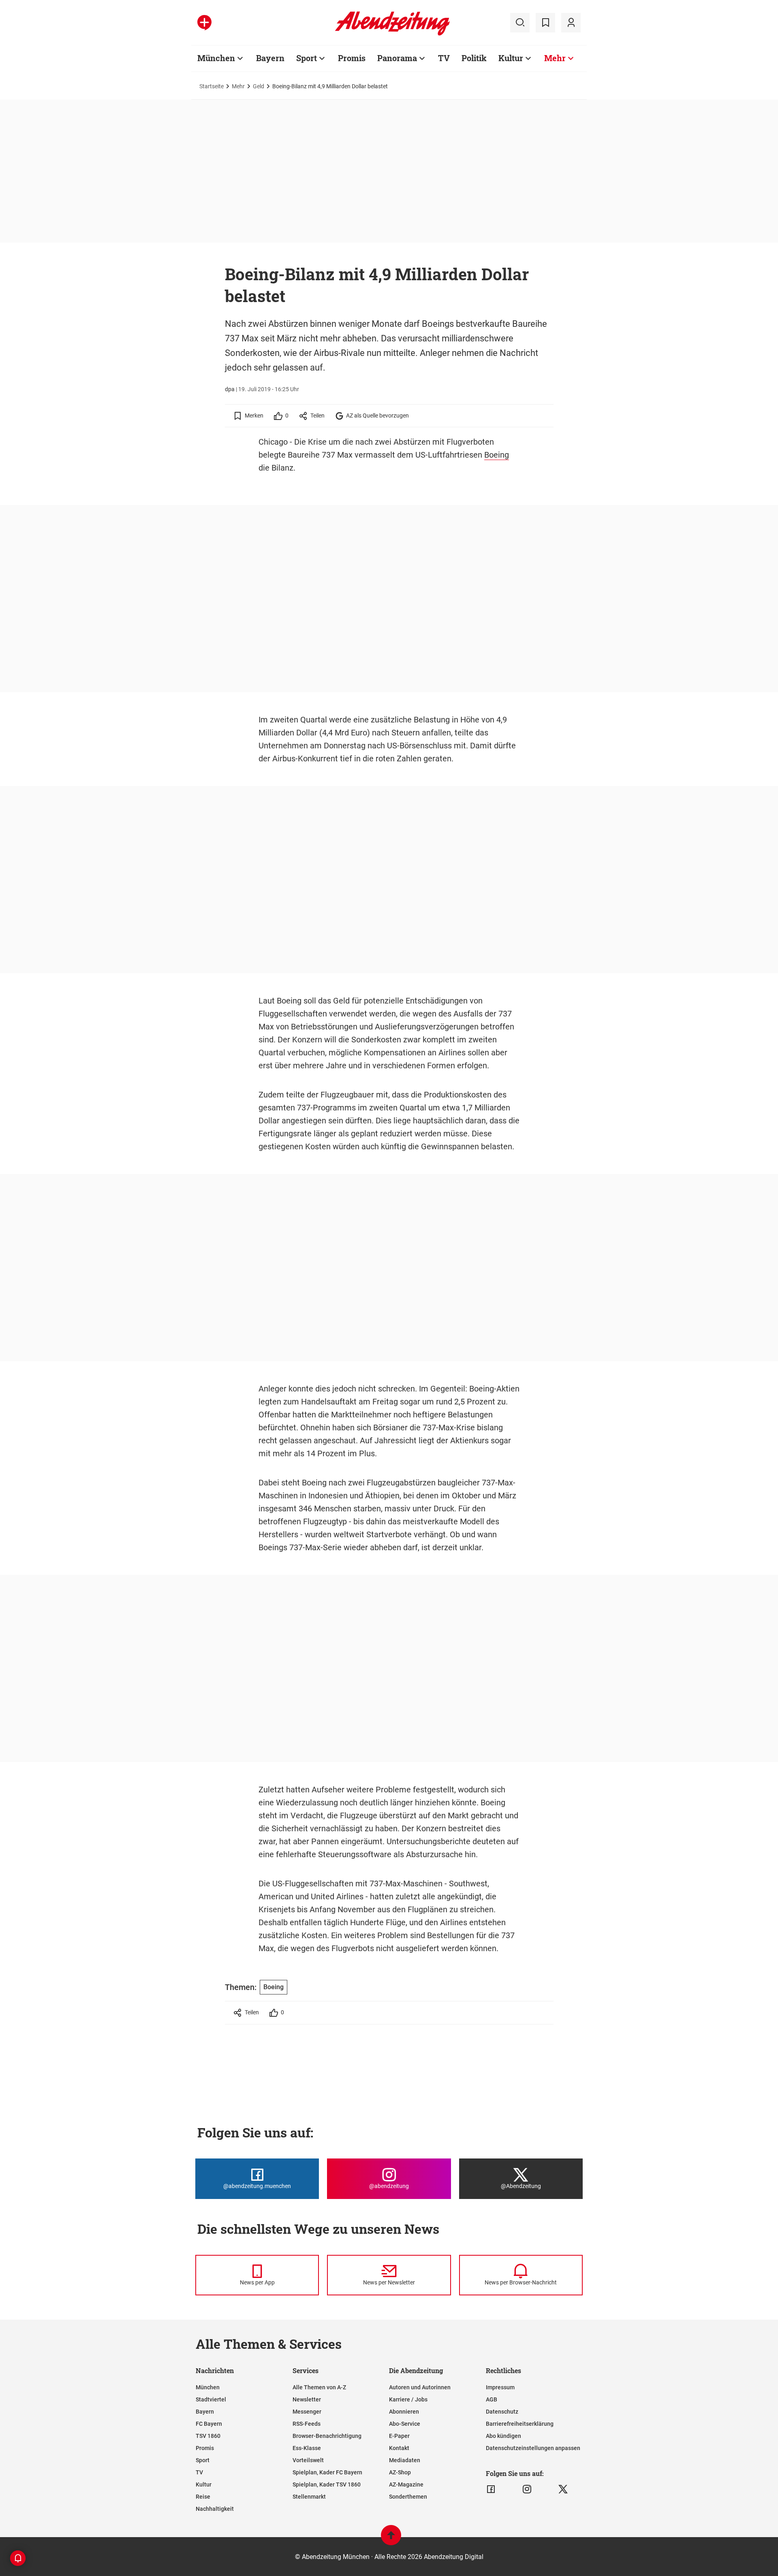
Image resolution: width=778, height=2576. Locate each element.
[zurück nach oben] (391, 2539)
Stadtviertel (211, 2399)
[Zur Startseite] (392, 34)
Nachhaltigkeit (215, 2509)
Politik (474, 58)
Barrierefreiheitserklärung (520, 2424)
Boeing (497, 455)
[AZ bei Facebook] (491, 2489)
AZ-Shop (400, 2472)
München (216, 58)
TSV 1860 (208, 2436)
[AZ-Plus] (204, 23)
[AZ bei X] (563, 2489)
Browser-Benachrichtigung (327, 2436)
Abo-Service (405, 2424)
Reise (203, 2497)
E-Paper (399, 2436)
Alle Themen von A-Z (319, 2387)
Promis (352, 58)
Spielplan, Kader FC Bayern (327, 2472)
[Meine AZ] (571, 23)
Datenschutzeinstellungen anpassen (533, 2448)
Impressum (500, 2387)
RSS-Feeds (307, 2424)
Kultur (511, 58)
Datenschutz (502, 2412)
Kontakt (399, 2448)
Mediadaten (405, 2460)
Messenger (307, 2412)
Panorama (397, 58)
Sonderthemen (408, 2497)
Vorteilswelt (308, 2460)
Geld (259, 86)
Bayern (270, 58)
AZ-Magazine (406, 2484)
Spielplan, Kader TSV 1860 (327, 2484)
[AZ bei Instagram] (527, 2489)
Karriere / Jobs (408, 2399)
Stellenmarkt (309, 2497)
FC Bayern (209, 2424)
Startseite (212, 86)
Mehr (555, 58)
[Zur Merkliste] (545, 23)
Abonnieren (404, 2412)
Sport (307, 58)
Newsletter (307, 2399)
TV (444, 58)
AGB (492, 2399)
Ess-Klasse (307, 2448)
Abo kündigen (503, 2436)
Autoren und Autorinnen (420, 2387)
